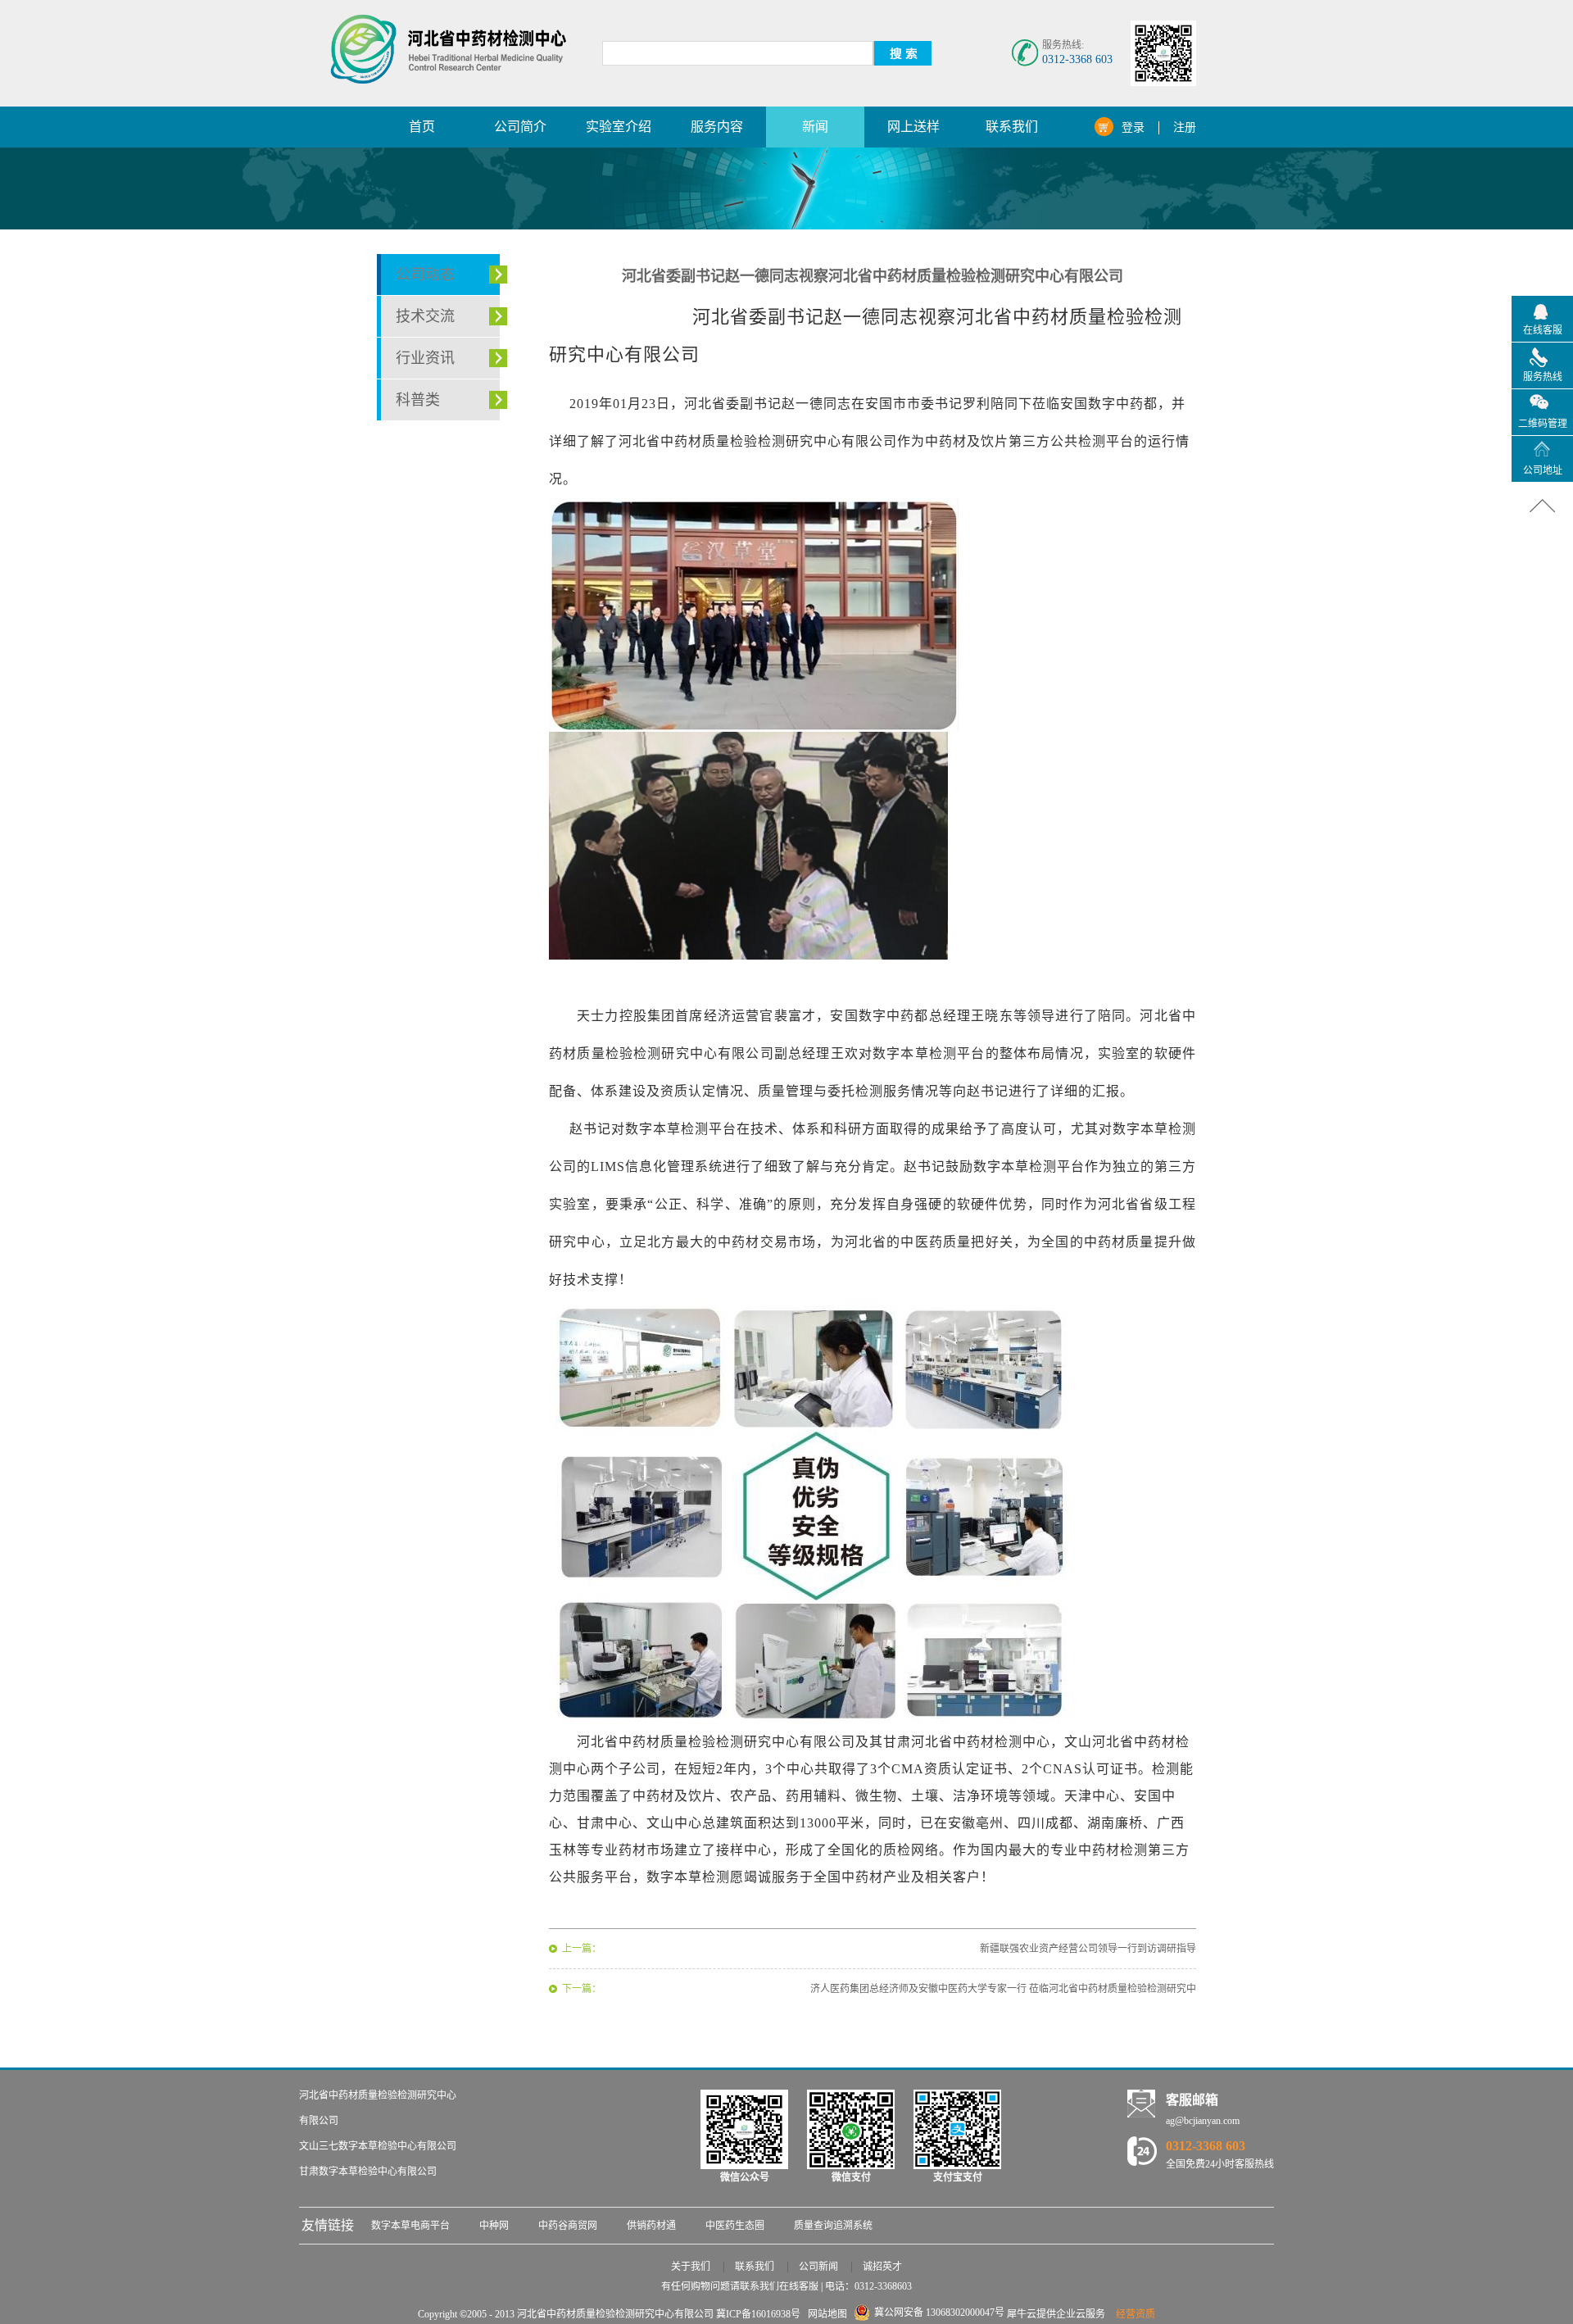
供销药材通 (651, 2226)
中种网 (494, 2226)
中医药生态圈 (735, 2226)
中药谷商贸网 (568, 2226)
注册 (1185, 127)
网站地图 (825, 2314)
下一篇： (582, 1989)
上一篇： (582, 1949)
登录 (1133, 127)
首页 (422, 127)
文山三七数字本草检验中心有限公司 (378, 2146)
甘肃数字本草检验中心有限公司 (368, 2172)
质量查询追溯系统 (833, 2226)
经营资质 (1136, 2314)
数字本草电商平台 (410, 2226)
